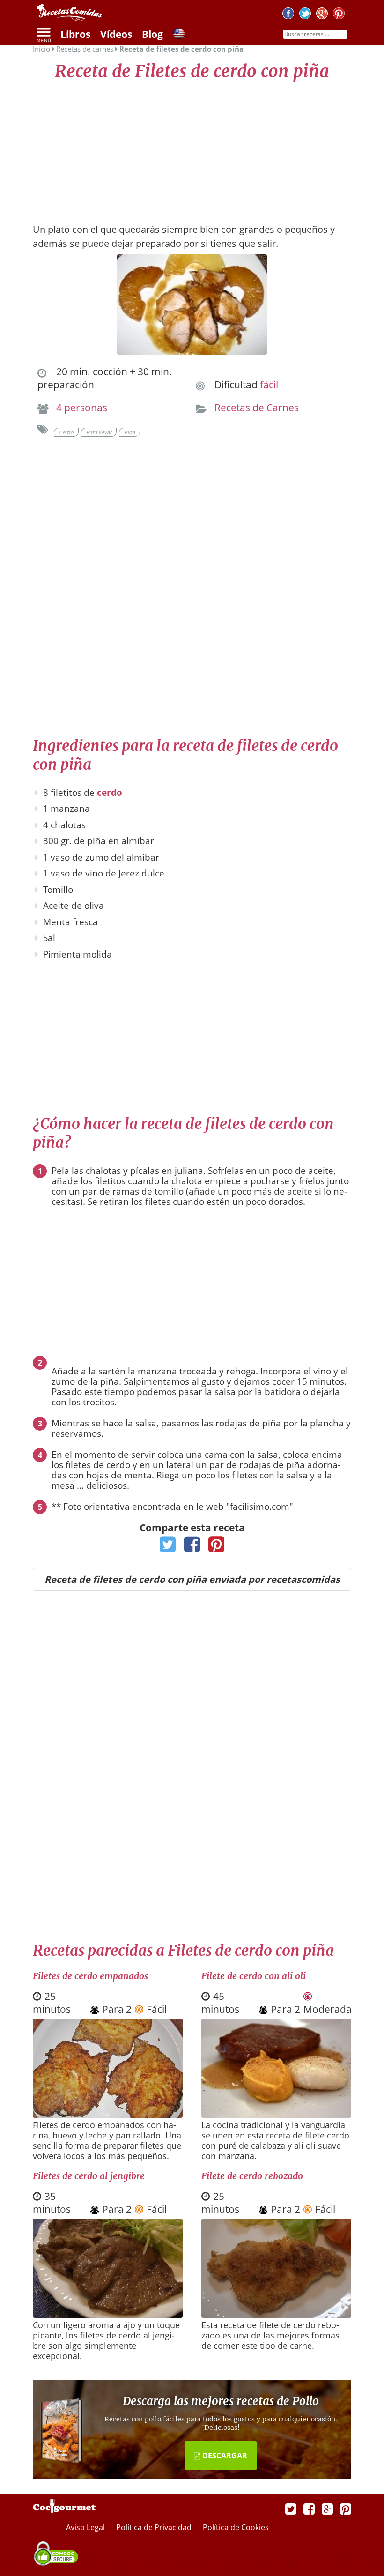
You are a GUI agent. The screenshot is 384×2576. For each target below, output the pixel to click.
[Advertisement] (192, 148)
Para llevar (99, 432)
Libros (75, 34)
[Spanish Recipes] (179, 35)
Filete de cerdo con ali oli (254, 1976)
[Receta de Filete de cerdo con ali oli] (276, 2115)
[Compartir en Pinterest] (217, 1547)
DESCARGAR (224, 2456)
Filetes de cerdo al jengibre (89, 2176)
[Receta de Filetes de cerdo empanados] (108, 2115)
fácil (269, 385)
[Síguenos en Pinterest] (339, 15)
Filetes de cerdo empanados (90, 1976)
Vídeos (116, 34)
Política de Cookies (236, 2527)
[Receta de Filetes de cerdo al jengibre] (108, 2315)
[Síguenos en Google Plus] (327, 2509)
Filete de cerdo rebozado (252, 2176)
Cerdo (66, 432)
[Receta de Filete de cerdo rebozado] (276, 2315)
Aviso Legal (86, 2527)
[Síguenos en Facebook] (288, 15)
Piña (129, 432)
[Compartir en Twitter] (168, 1547)
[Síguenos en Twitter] (305, 15)
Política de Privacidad (155, 2527)
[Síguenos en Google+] (322, 15)
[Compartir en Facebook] (192, 1547)
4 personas (82, 408)
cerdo (110, 793)
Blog (152, 34)
